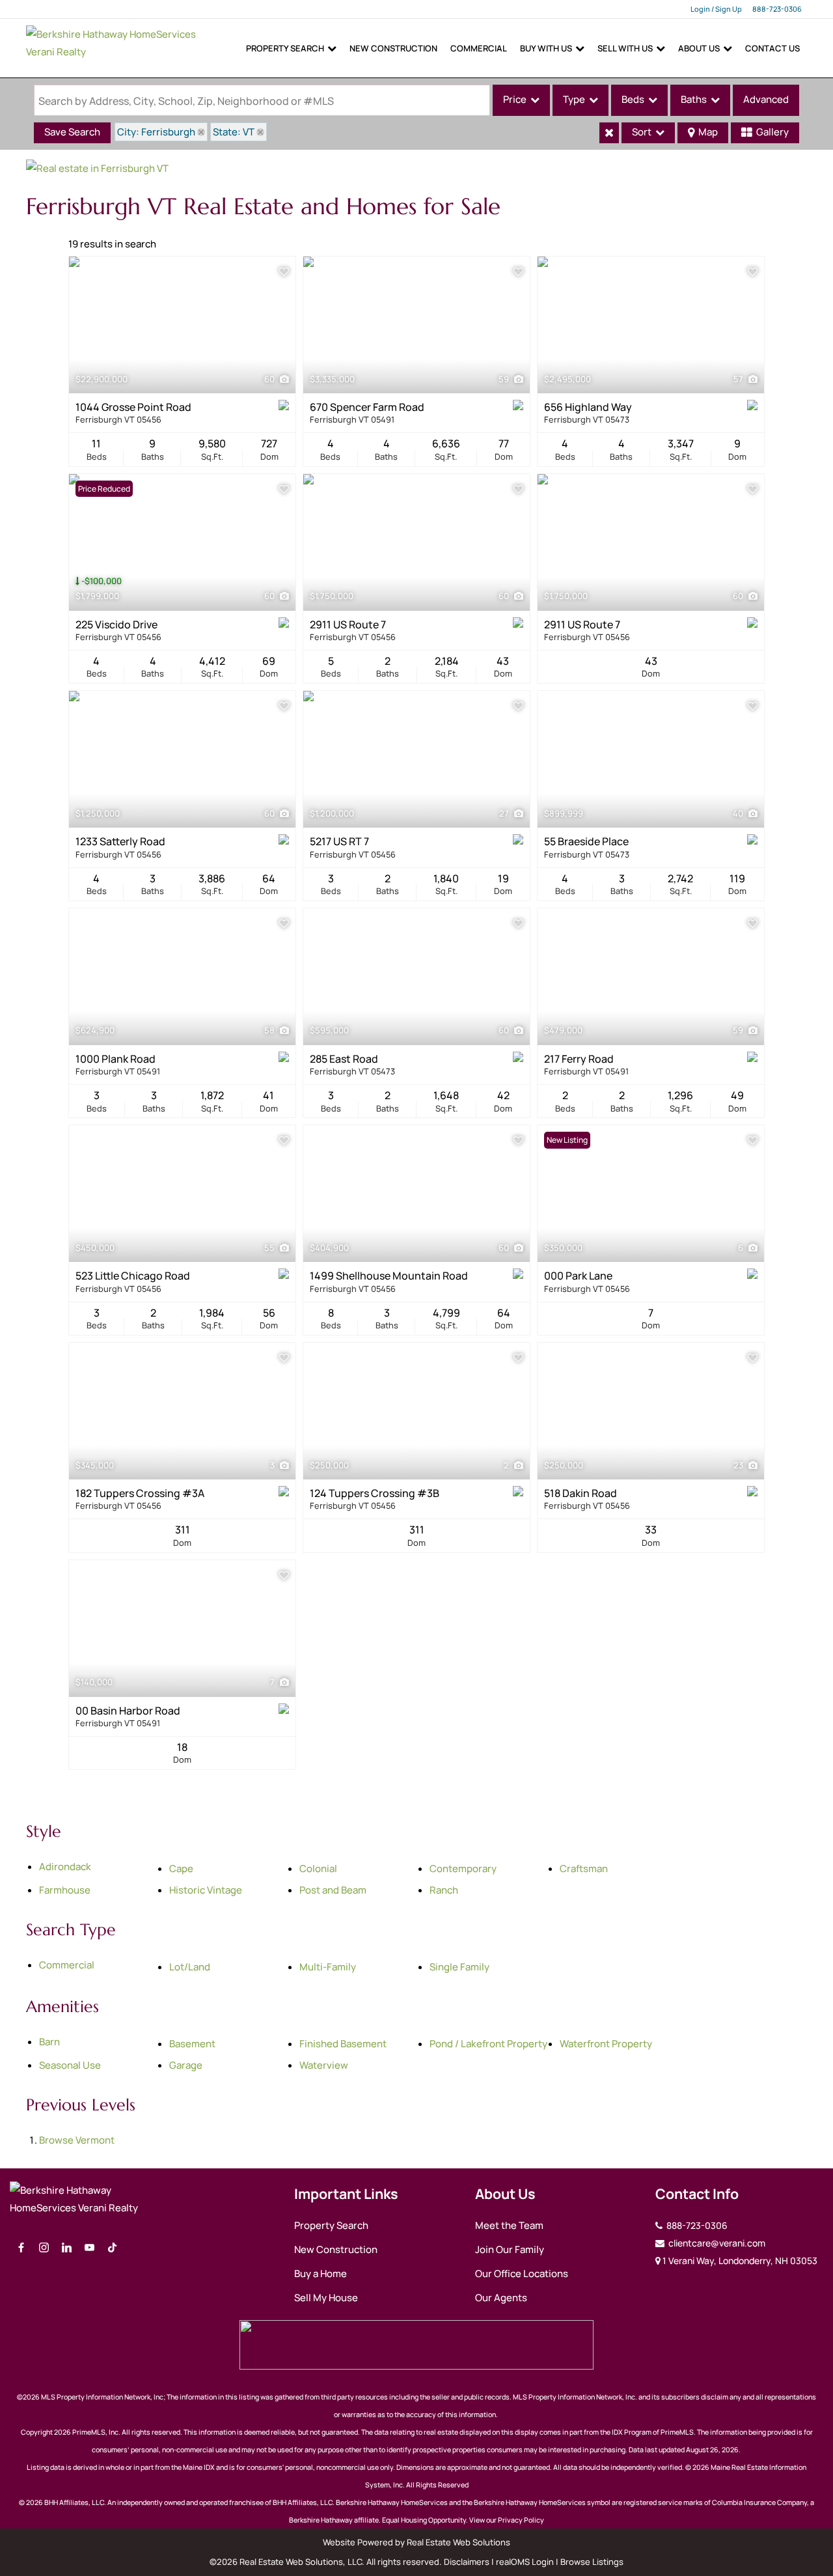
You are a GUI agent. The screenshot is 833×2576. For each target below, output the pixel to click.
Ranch (444, 1890)
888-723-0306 (777, 9)
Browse (77, 2140)
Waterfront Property (606, 2044)
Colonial (318, 1869)
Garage (186, 2065)
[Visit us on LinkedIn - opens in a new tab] (67, 2248)
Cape (181, 1869)
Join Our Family (510, 2249)
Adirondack (65, 1867)
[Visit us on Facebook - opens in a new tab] (21, 2248)
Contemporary (463, 1869)
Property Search (285, 48)
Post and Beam (333, 1890)
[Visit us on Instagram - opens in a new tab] (44, 2248)
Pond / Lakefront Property (488, 2044)
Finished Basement (343, 2044)
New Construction (393, 48)
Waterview (324, 2065)
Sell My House (326, 2298)
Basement (192, 2044)
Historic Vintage (206, 1890)
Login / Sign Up (716, 9)
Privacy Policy (521, 2520)
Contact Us (772, 48)
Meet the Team (509, 2225)
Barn (49, 2042)
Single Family (459, 1967)
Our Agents (501, 2298)
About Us (699, 48)
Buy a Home (321, 2274)
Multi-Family (328, 1967)
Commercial (479, 48)
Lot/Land (190, 1967)
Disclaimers (467, 2562)
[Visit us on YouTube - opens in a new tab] (89, 2248)
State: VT (234, 132)
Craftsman (584, 1869)
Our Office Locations (522, 2274)
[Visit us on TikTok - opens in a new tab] (112, 2248)
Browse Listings (592, 2562)
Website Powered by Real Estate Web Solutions (416, 2542)
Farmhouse (65, 1890)
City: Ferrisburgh (156, 132)
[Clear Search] (609, 133)
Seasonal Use (70, 2065)
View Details (183, 325)
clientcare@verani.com (716, 2243)
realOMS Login (525, 2562)
